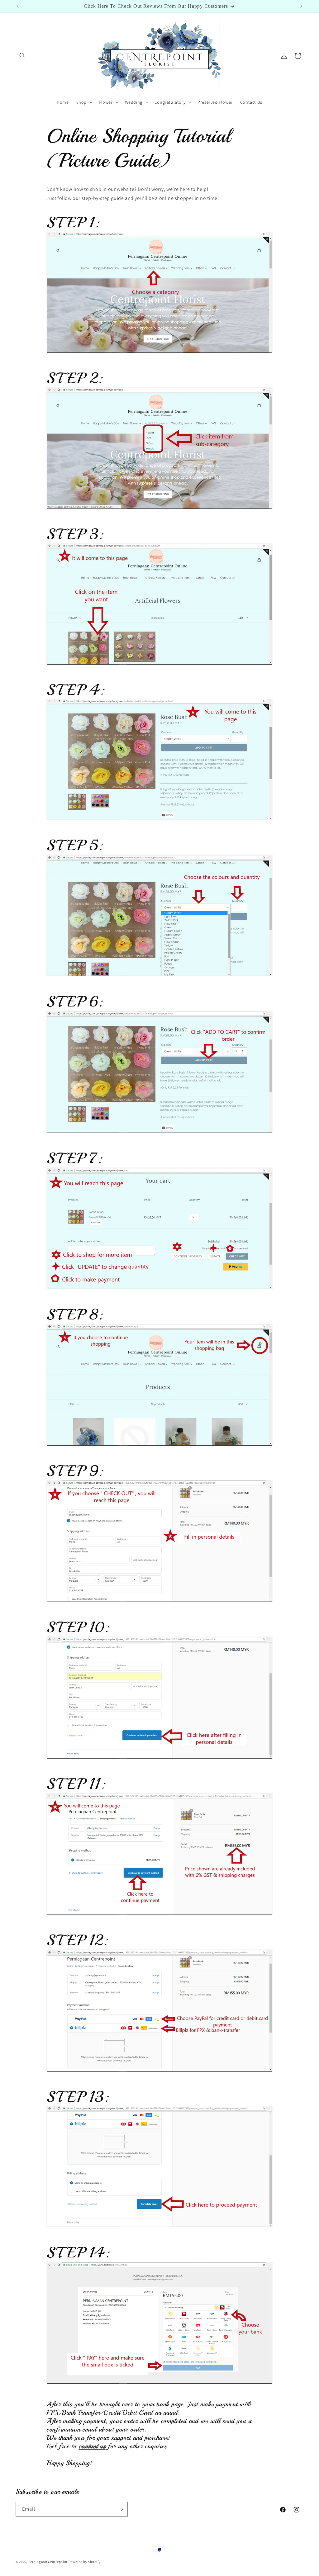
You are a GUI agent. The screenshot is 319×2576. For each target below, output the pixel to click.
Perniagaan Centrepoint (48, 2562)
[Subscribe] (121, 2509)
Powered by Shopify (85, 2562)
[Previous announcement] (18, 6)
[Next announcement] (301, 6)
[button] (22, 56)
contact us (92, 2446)
